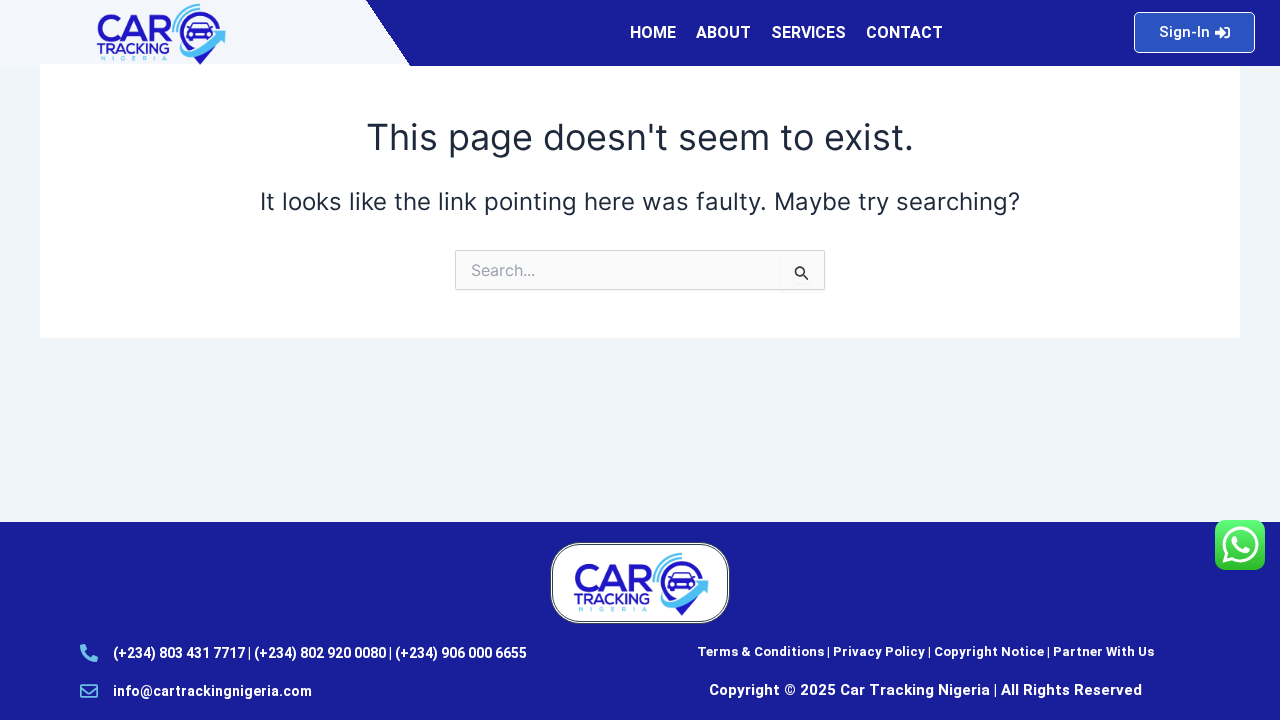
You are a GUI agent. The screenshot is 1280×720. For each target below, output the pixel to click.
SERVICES (808, 32)
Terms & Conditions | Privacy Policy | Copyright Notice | (875, 651)
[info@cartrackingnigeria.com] (89, 691)
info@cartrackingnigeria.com (212, 691)
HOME (653, 32)
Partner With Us (1103, 651)
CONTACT (904, 32)
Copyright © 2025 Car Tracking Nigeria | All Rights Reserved (925, 690)
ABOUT (723, 32)
